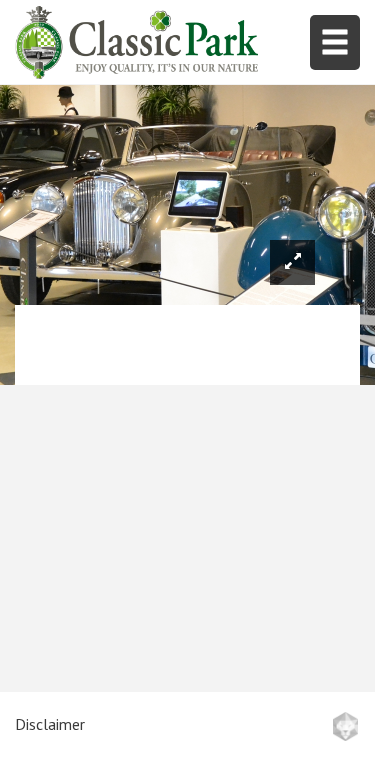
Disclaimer (50, 724)
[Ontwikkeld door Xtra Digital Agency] (345, 726)
